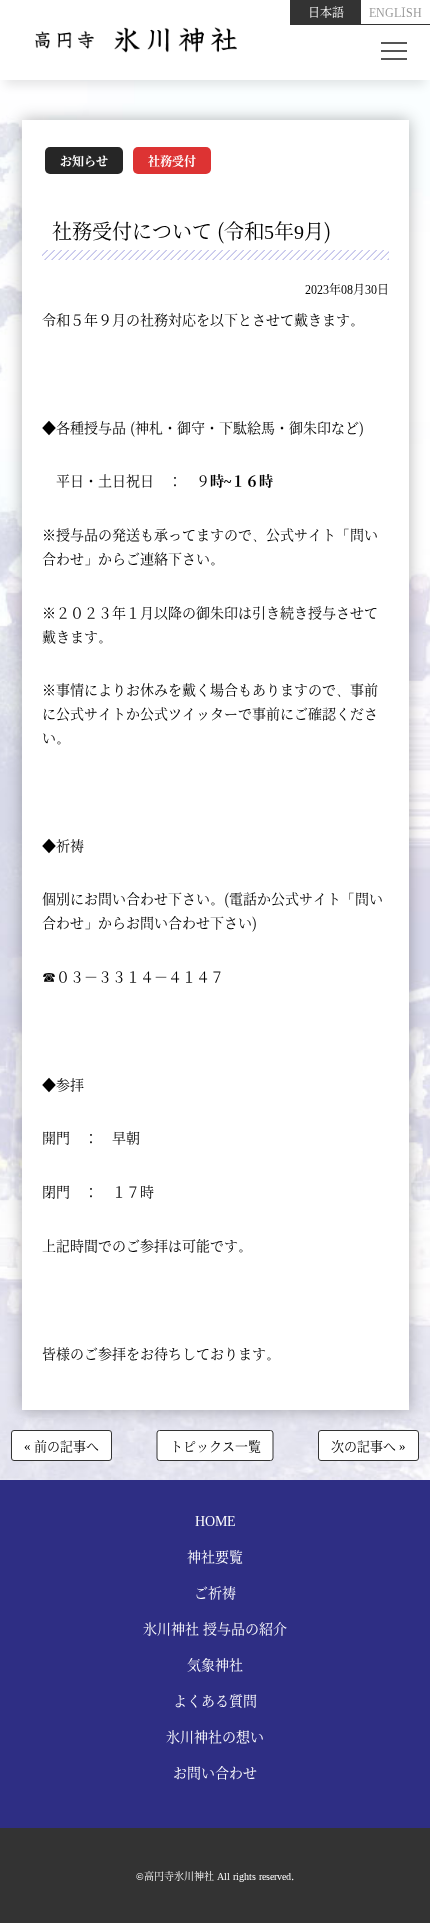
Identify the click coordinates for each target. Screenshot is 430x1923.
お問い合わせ (215, 1772)
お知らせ (84, 160)
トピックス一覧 (215, 1445)
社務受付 (172, 160)
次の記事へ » (368, 1445)
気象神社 (215, 1664)
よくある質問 (215, 1700)
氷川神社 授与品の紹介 (215, 1628)
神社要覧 (215, 1556)
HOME (215, 1520)
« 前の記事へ (61, 1445)
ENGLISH (395, 11)
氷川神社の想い (215, 1736)
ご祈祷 (215, 1592)
